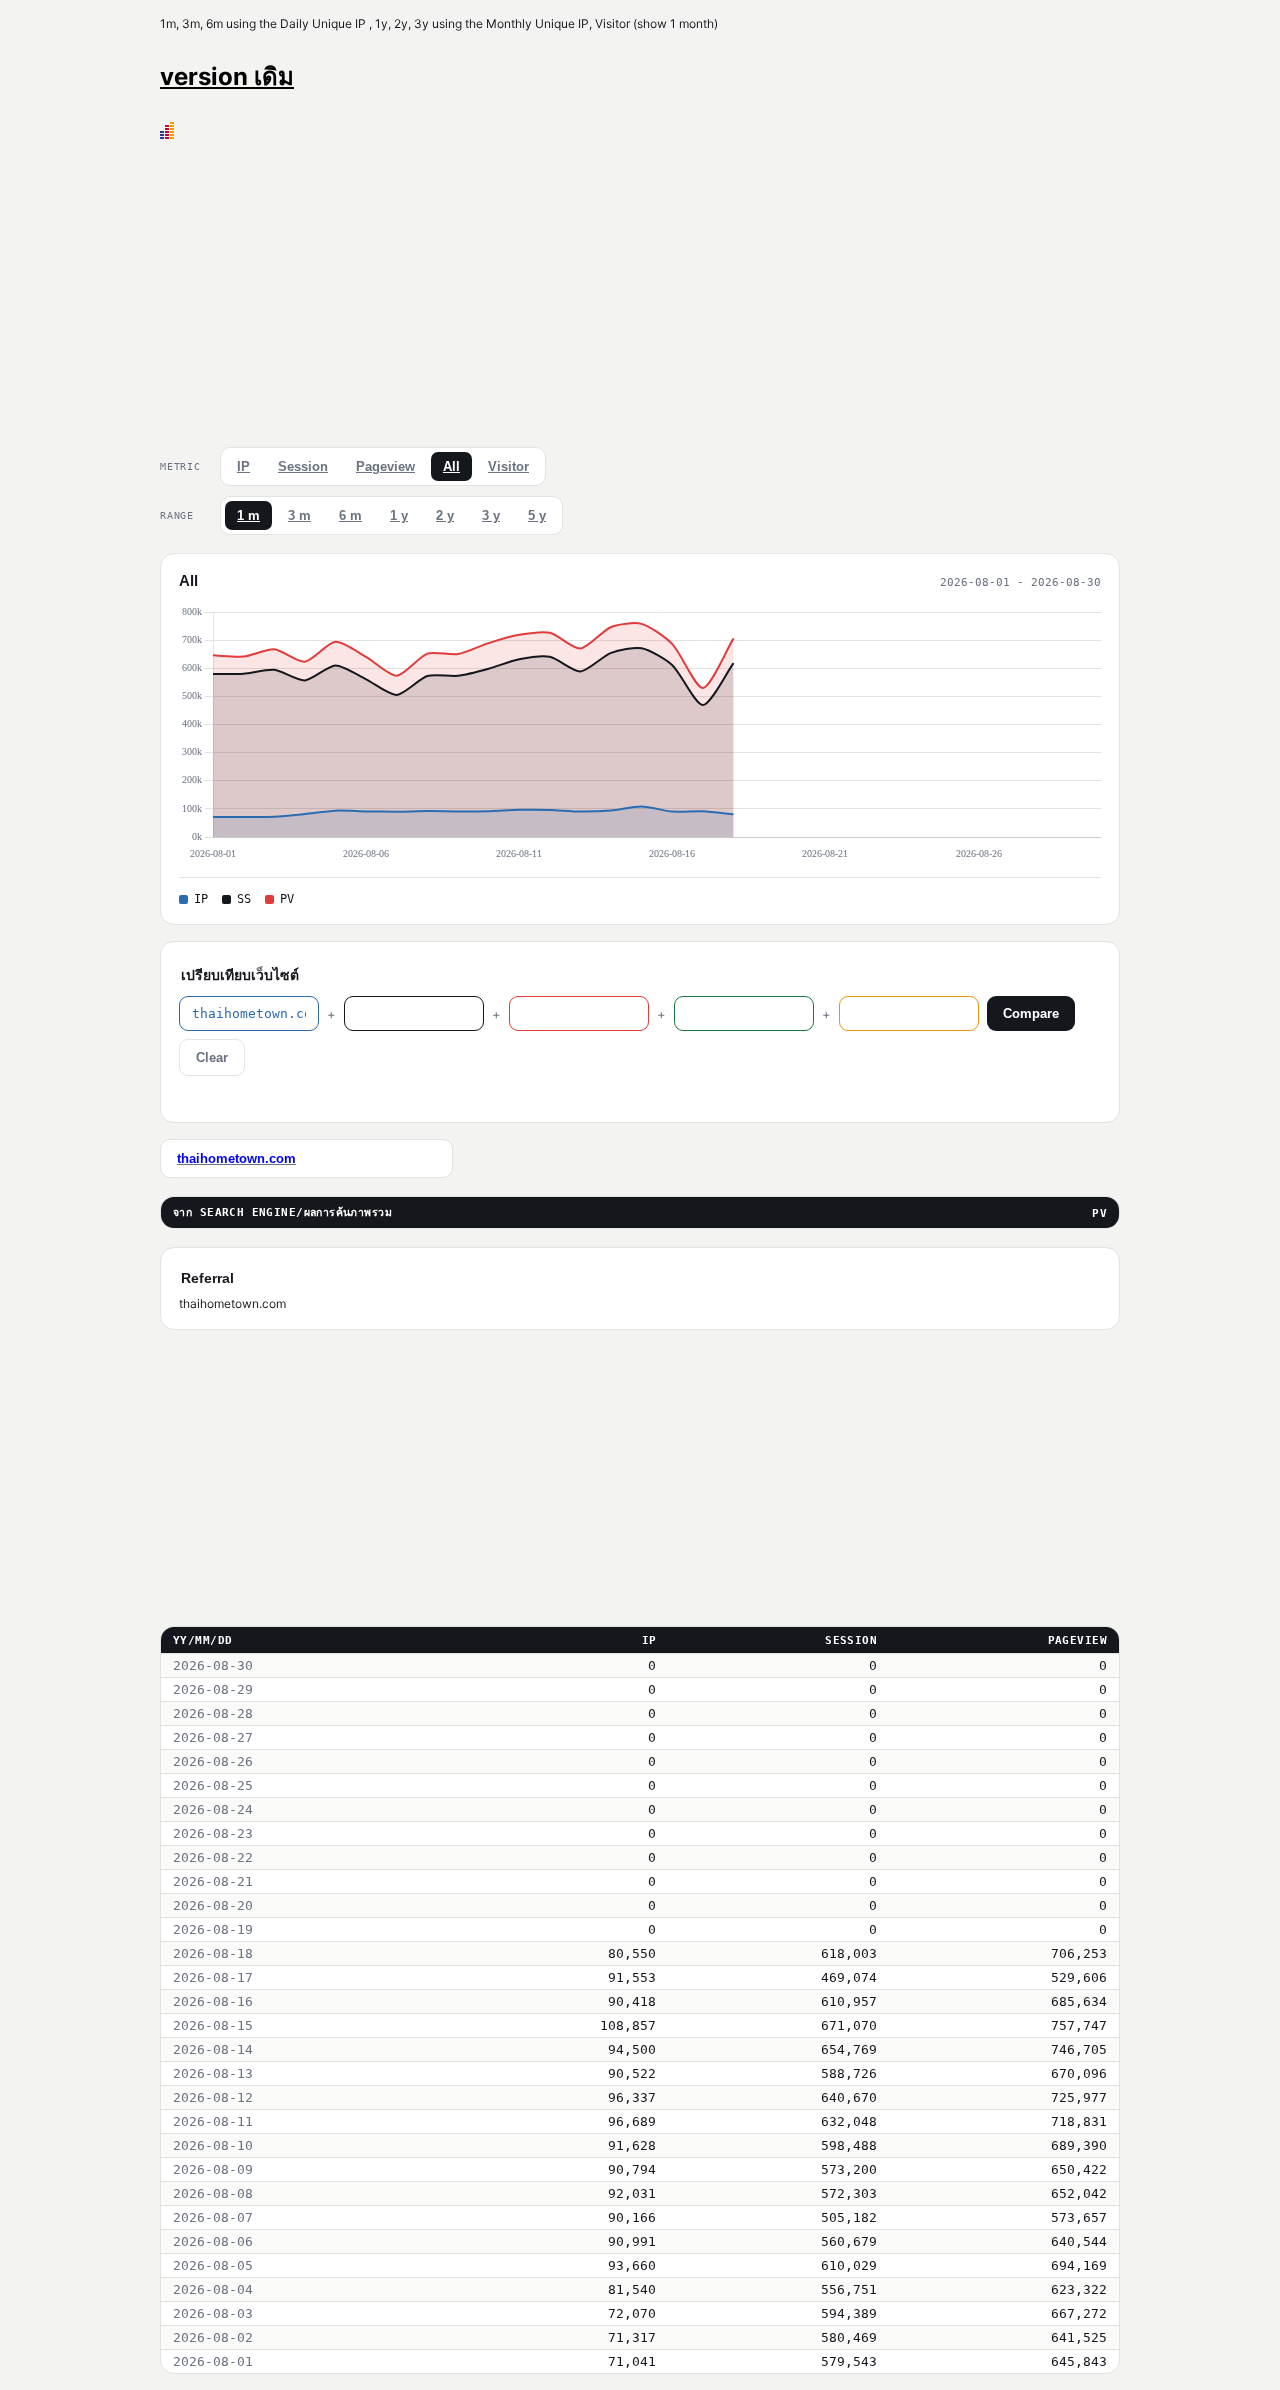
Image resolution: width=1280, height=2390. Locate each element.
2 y (445, 515)
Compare (1031, 1013)
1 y (399, 515)
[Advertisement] (640, 289)
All (451, 466)
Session (303, 466)
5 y (537, 515)
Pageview (385, 466)
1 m (248, 515)
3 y (491, 515)
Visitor (508, 466)
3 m (299, 515)
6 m (350, 515)
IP (243, 466)
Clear (212, 1057)
